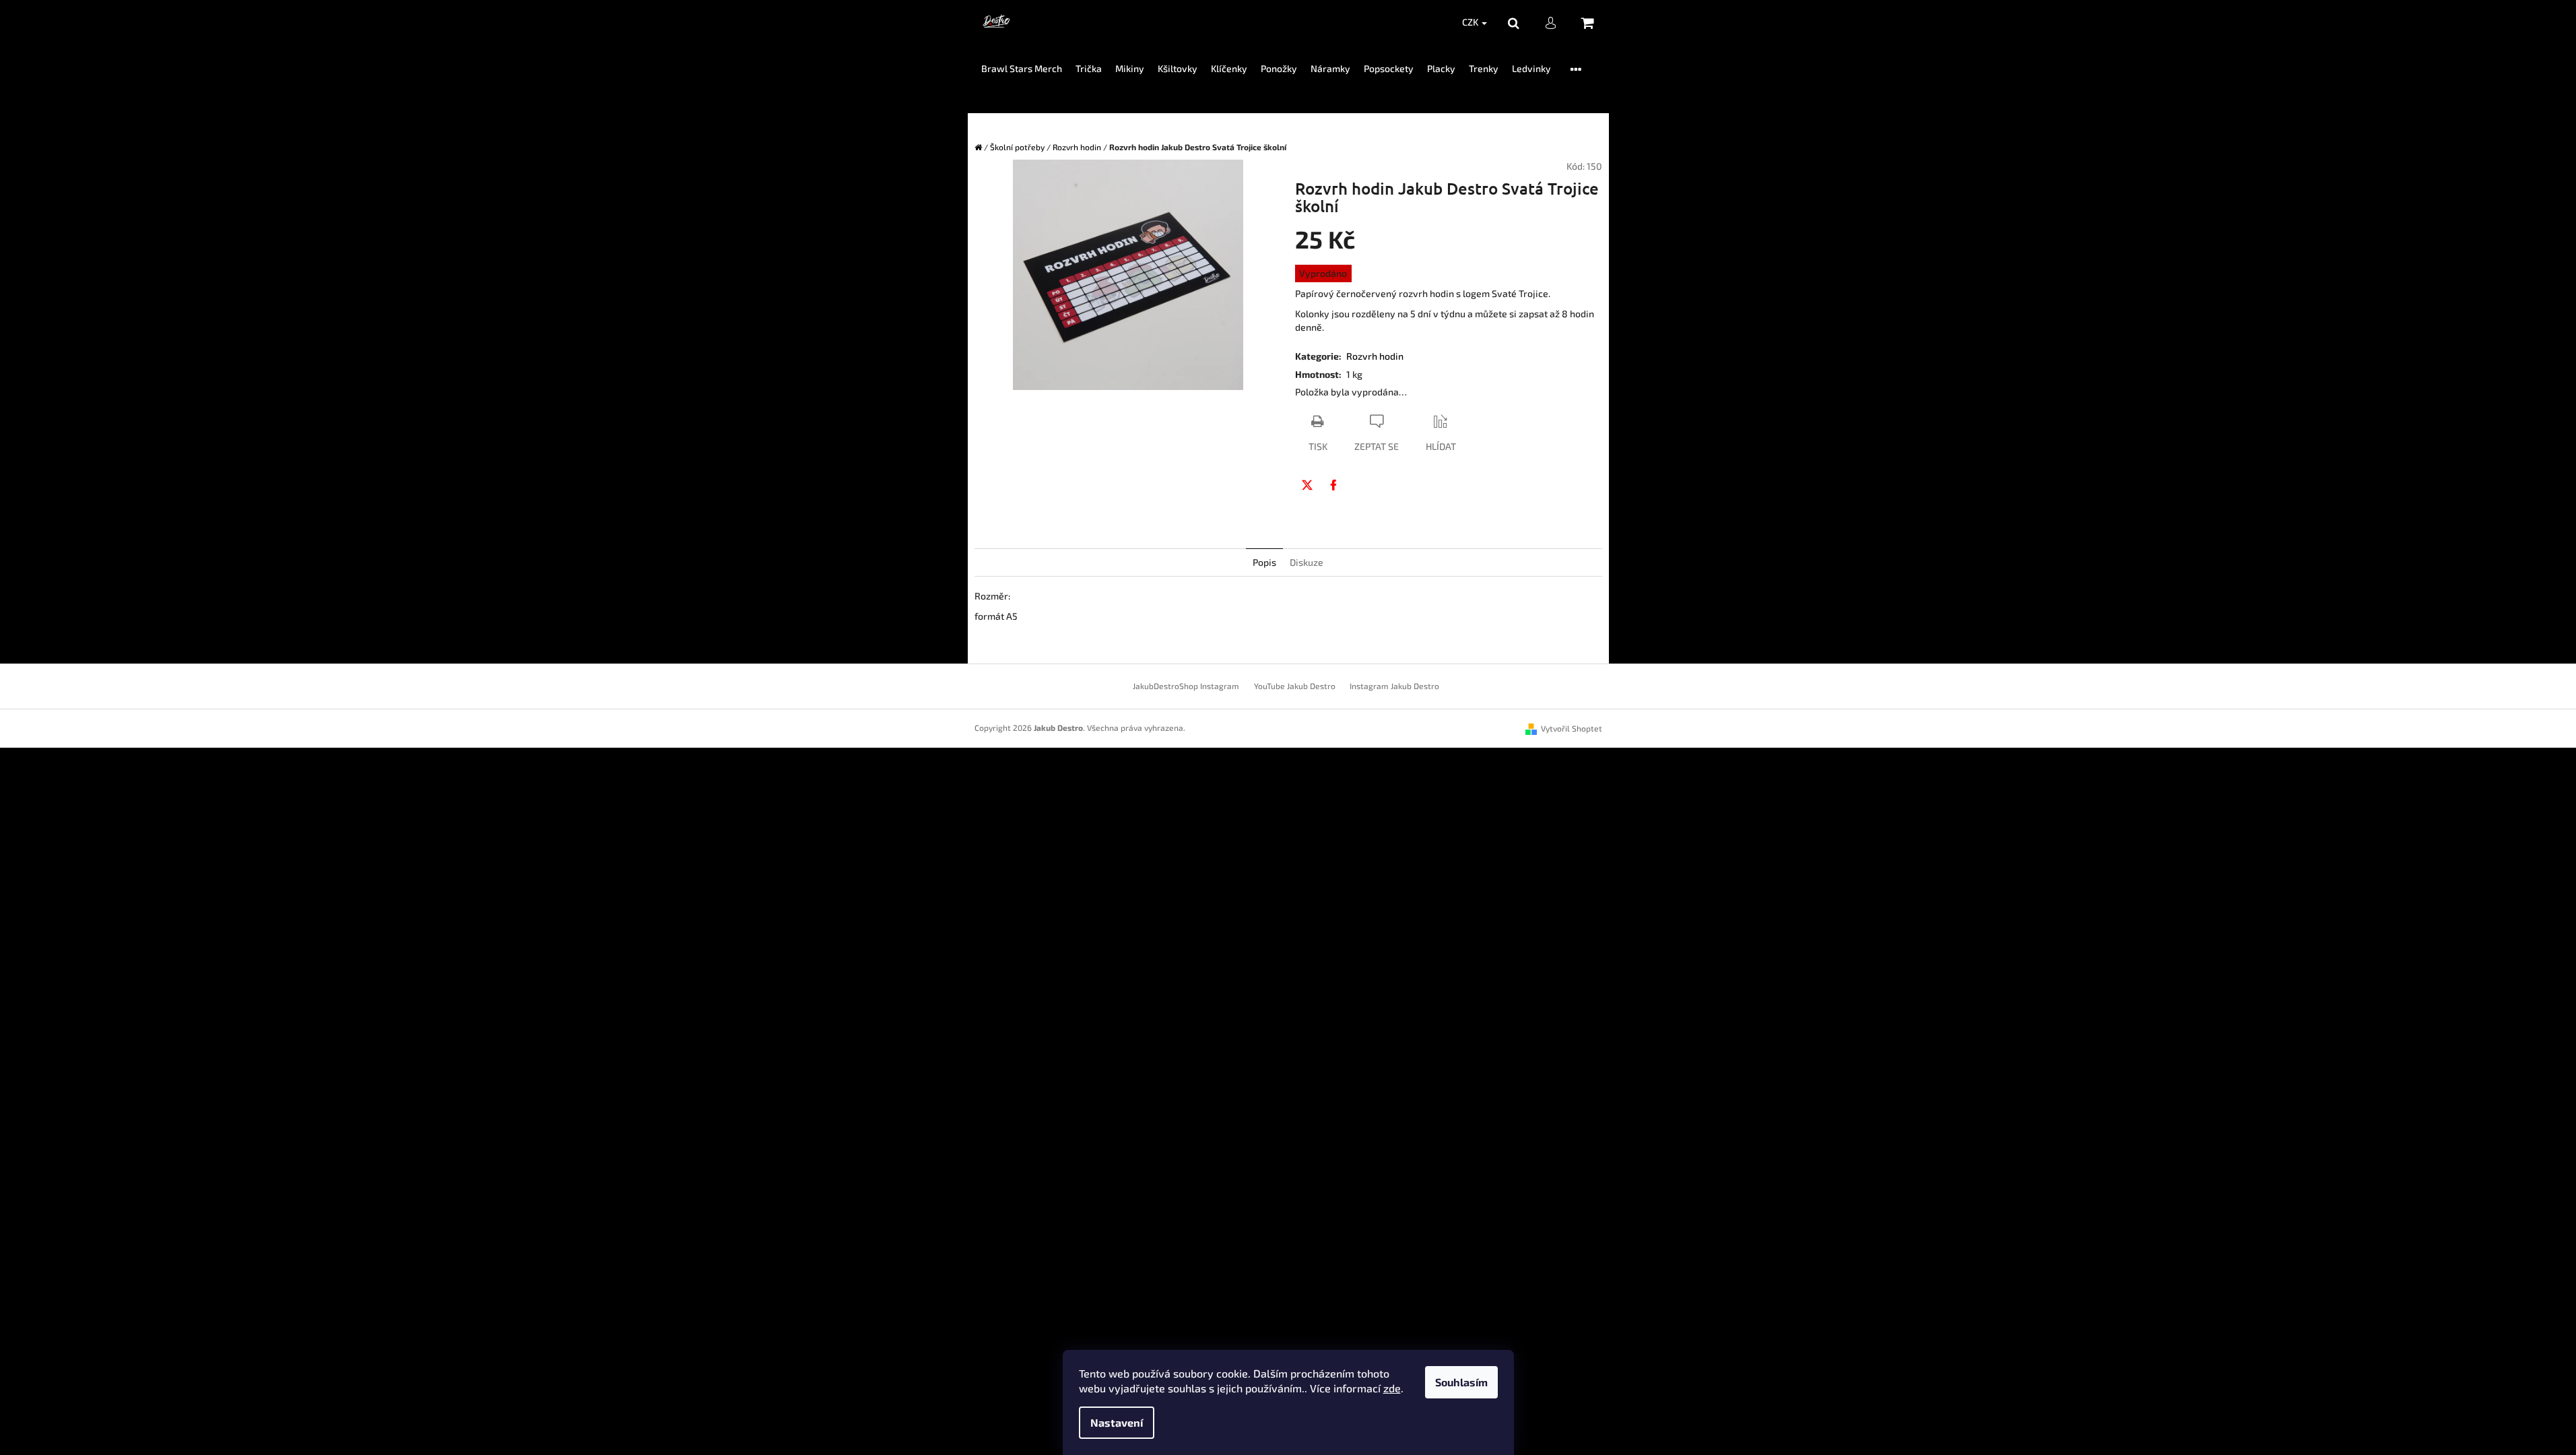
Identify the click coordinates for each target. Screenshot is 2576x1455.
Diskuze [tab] (1307, 562)
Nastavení (1117, 1422)
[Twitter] (1307, 485)
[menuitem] (1022, 69)
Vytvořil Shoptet (1572, 728)
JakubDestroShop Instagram (1186, 686)
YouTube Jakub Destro (1295, 686)
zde (1392, 1388)
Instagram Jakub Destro (1394, 686)
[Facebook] (1333, 485)
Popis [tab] (1264, 562)
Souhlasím (1461, 1382)
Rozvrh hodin (1375, 356)
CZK (1471, 22)
